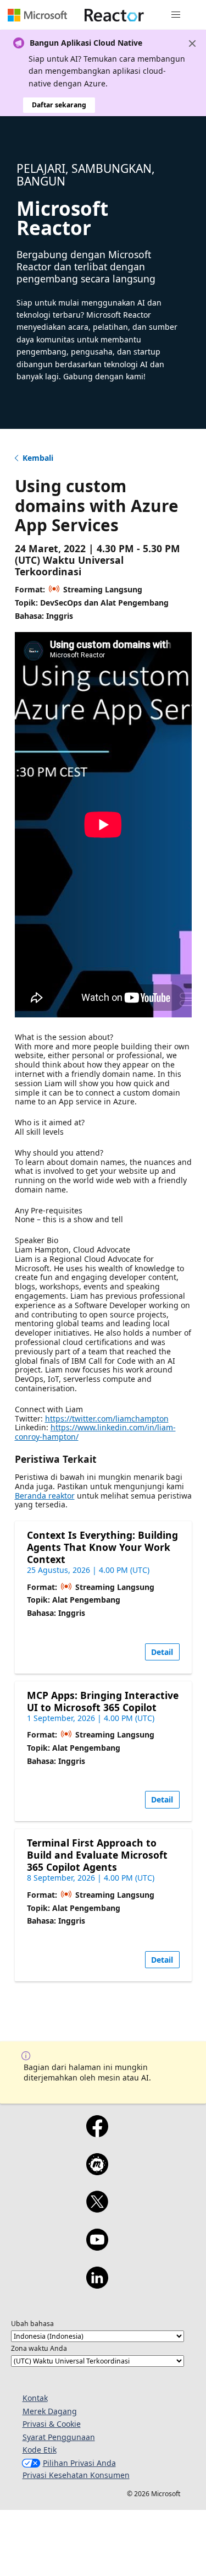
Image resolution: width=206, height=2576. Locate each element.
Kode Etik (40, 2450)
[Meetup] (97, 2171)
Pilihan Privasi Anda (79, 2463)
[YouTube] (97, 2247)
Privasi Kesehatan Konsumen (76, 2475)
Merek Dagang (50, 2411)
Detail (162, 1652)
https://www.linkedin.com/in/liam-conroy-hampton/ (95, 1432)
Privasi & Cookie (52, 2424)
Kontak (35, 2398)
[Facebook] (97, 2133)
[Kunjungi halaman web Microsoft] (37, 15)
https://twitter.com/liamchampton (107, 1418)
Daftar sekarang (59, 105)
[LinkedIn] (97, 2285)
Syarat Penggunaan (59, 2437)
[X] (97, 2209)
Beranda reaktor (45, 1496)
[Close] (192, 43)
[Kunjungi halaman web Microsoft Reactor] (114, 15)
